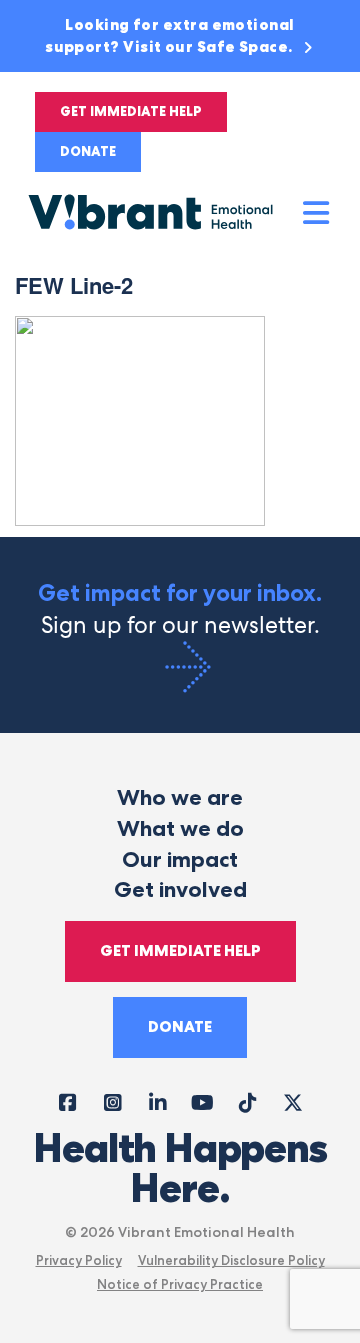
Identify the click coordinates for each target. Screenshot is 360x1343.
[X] (292, 1101)
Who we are (180, 797)
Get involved (180, 889)
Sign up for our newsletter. (180, 609)
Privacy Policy (79, 1260)
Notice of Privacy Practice (180, 1284)
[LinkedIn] (157, 1101)
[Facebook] (67, 1101)
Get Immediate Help (131, 111)
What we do (180, 828)
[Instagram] (112, 1101)
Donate (88, 151)
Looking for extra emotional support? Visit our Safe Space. (170, 36)
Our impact (180, 859)
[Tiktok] (247, 1101)
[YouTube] (202, 1101)
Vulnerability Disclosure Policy (231, 1260)
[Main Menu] (317, 214)
